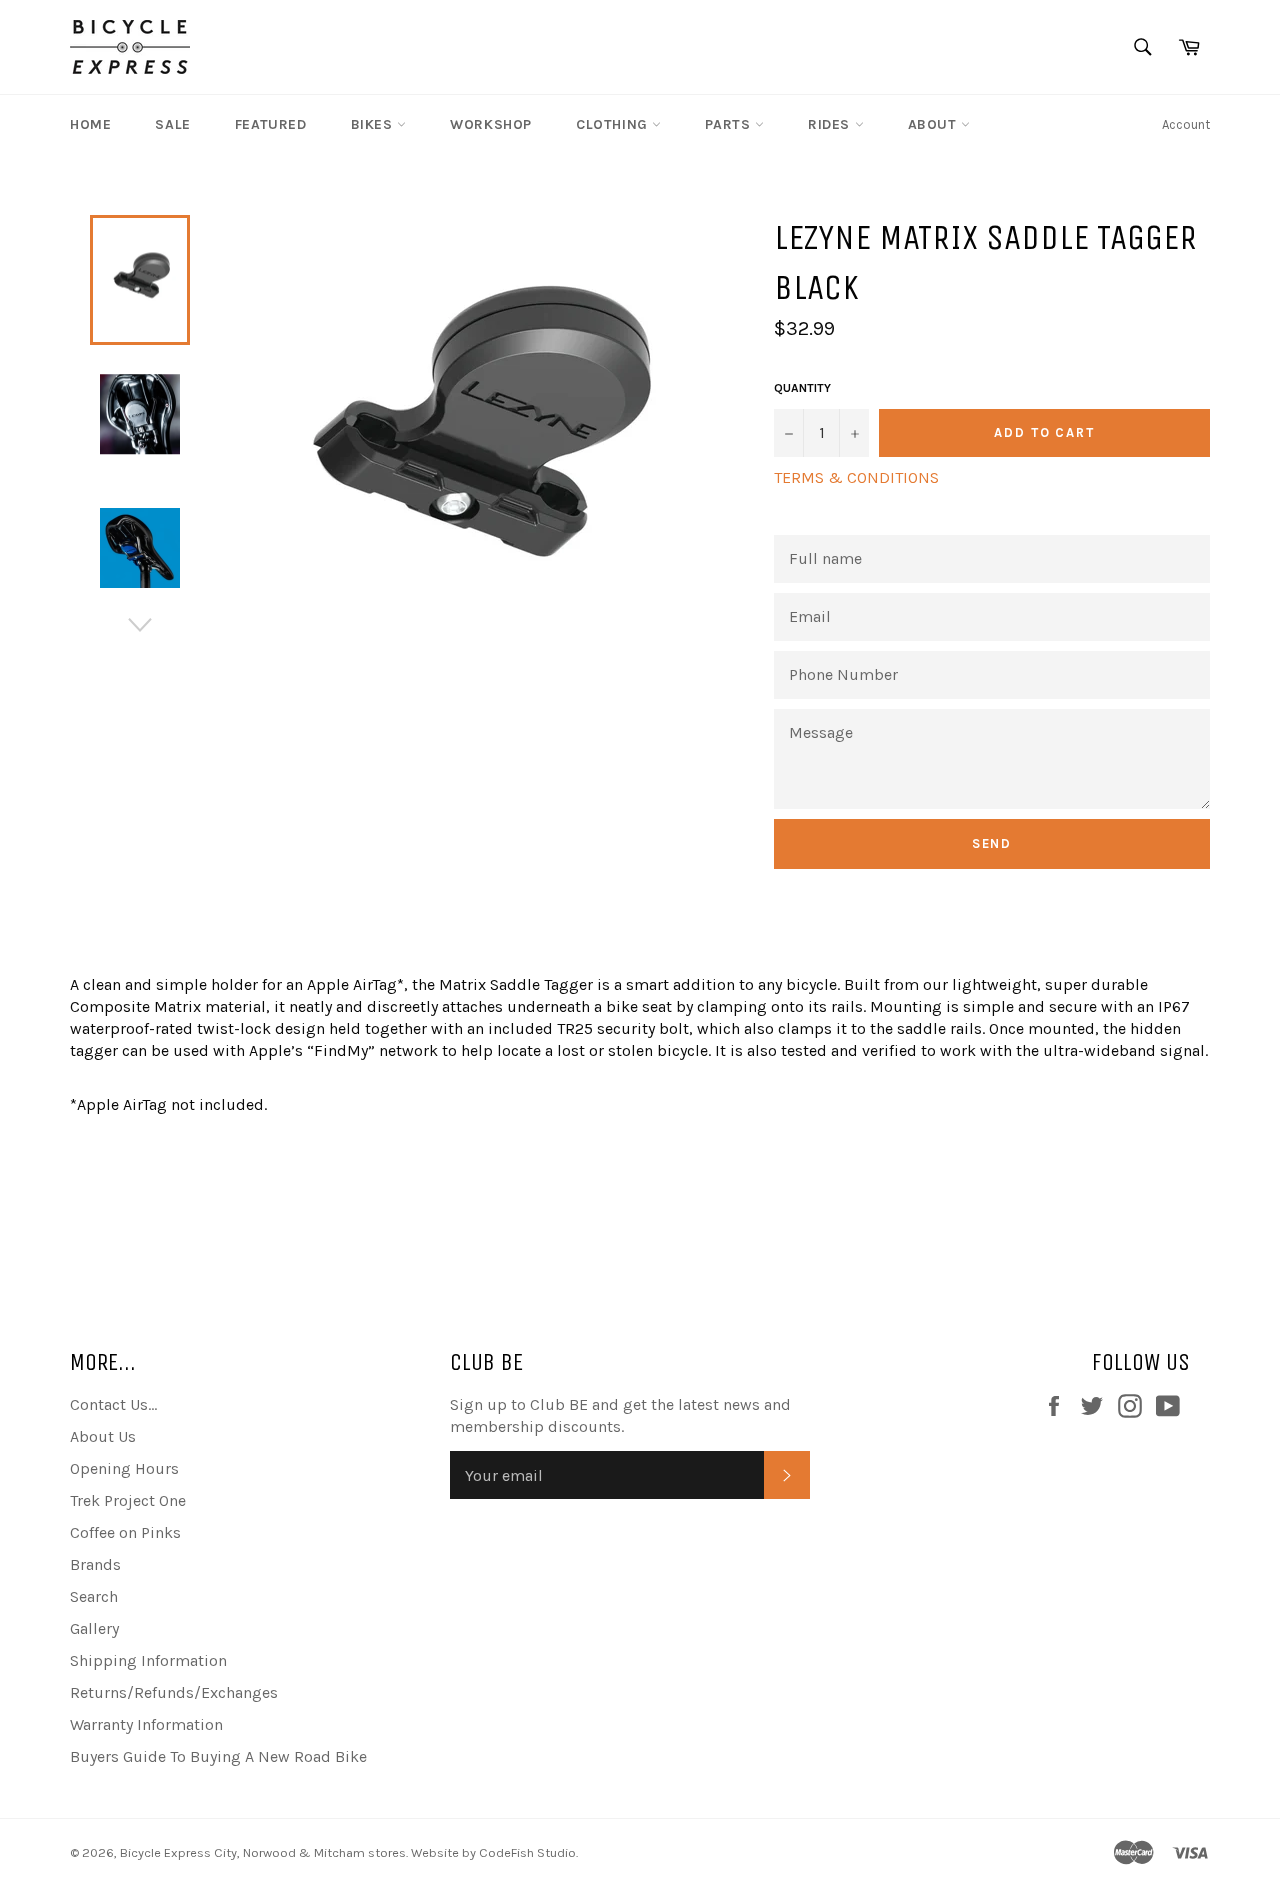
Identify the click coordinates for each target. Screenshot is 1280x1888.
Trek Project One (128, 1500)
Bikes (374, 124)
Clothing (614, 124)
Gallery (94, 1628)
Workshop (491, 124)
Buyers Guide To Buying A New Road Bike (218, 1756)
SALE (172, 124)
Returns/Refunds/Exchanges (174, 1692)
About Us (103, 1436)
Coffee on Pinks (125, 1532)
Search (94, 1596)
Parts (730, 124)
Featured (271, 124)
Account (1186, 124)
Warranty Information (146, 1724)
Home (90, 124)
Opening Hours (124, 1468)
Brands (95, 1564)
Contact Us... (113, 1404)
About (935, 124)
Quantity (802, 388)
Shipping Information (148, 1660)
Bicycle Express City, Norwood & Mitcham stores (263, 1852)
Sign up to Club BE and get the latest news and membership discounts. (620, 1415)
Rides (831, 124)
